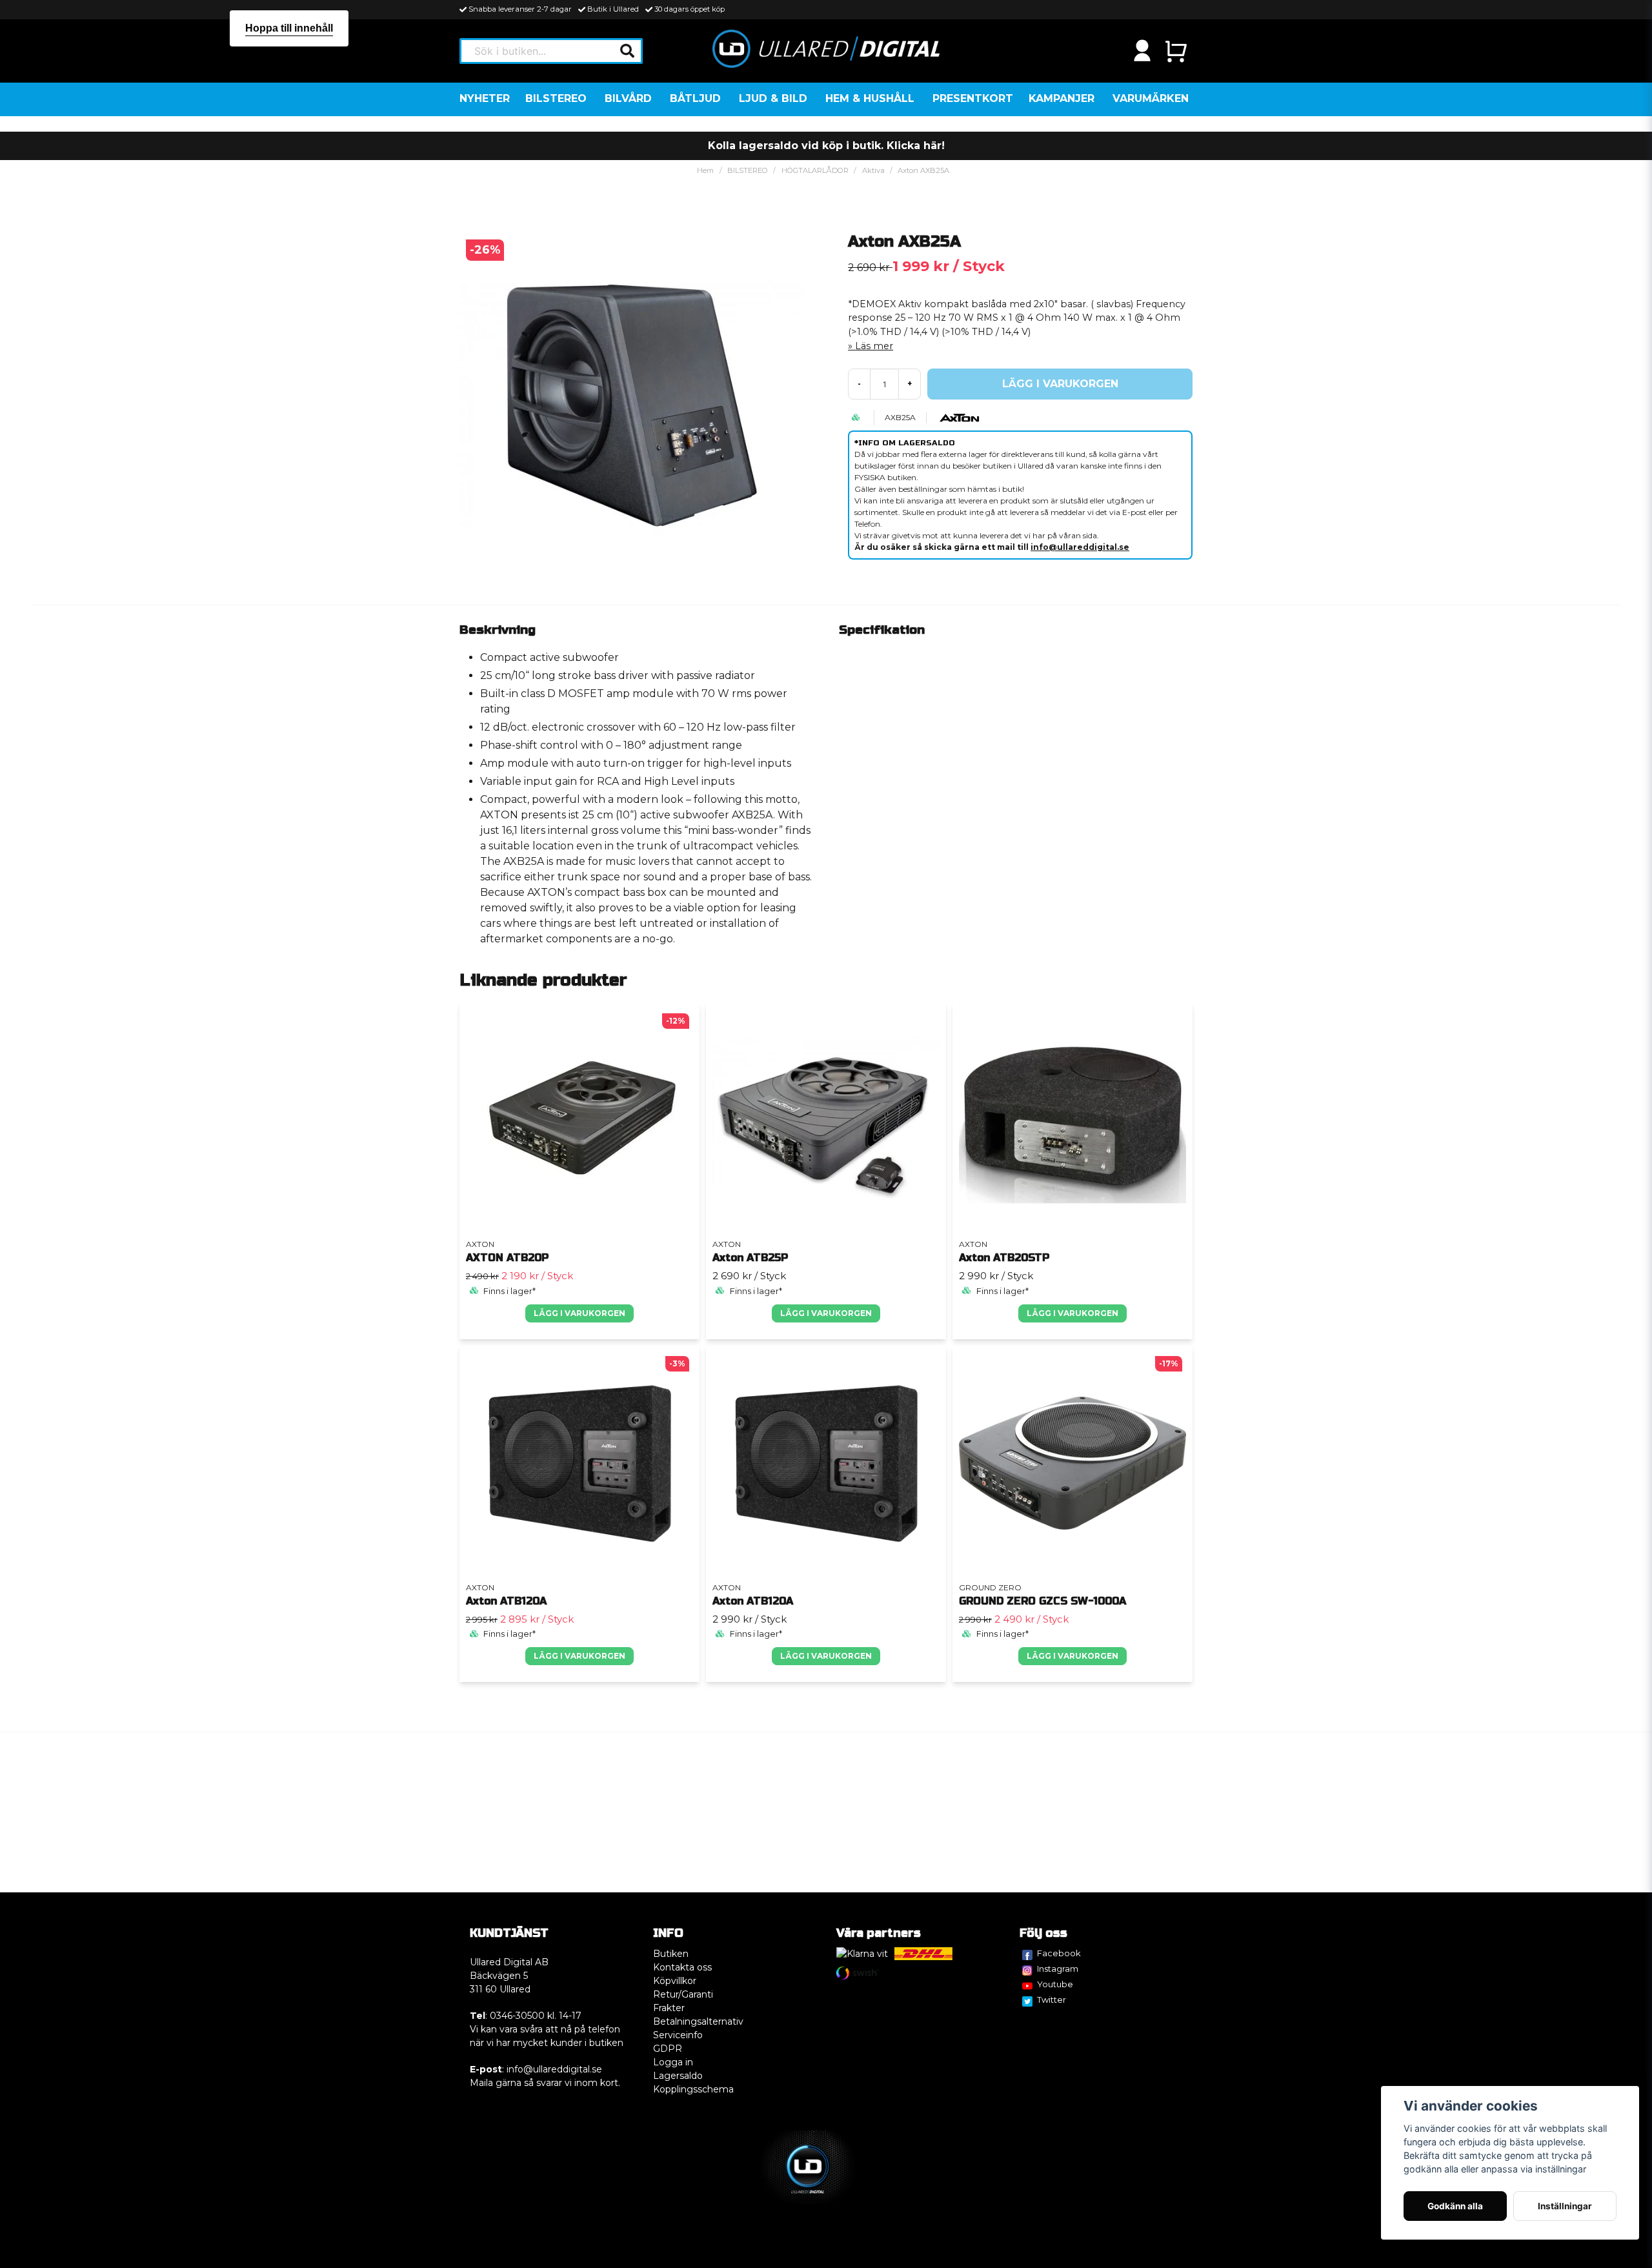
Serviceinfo (678, 2035)
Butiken (671, 1954)
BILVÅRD (628, 98)
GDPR (668, 2049)
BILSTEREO (556, 98)
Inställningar (1565, 2206)
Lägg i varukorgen (579, 1313)
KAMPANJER (1062, 98)
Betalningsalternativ (698, 2021)
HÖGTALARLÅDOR (815, 170)
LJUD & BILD (773, 98)
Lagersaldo (678, 2076)
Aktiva (873, 170)
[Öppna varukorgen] (1176, 51)
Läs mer (874, 346)
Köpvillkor (675, 1981)
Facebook (1059, 1953)
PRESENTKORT (973, 98)
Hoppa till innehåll (289, 28)
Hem (705, 170)
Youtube (1055, 1984)
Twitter (1052, 2000)
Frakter (669, 2008)
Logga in (673, 2062)
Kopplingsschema (693, 2089)
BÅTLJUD (695, 98)
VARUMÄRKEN (1151, 98)
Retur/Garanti (683, 1994)
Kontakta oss (682, 1967)
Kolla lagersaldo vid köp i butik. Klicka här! (826, 146)
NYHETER (485, 98)
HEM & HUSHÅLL (870, 98)
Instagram (1058, 1969)
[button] (627, 51)
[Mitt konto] (1142, 51)
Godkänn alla (1455, 2206)
